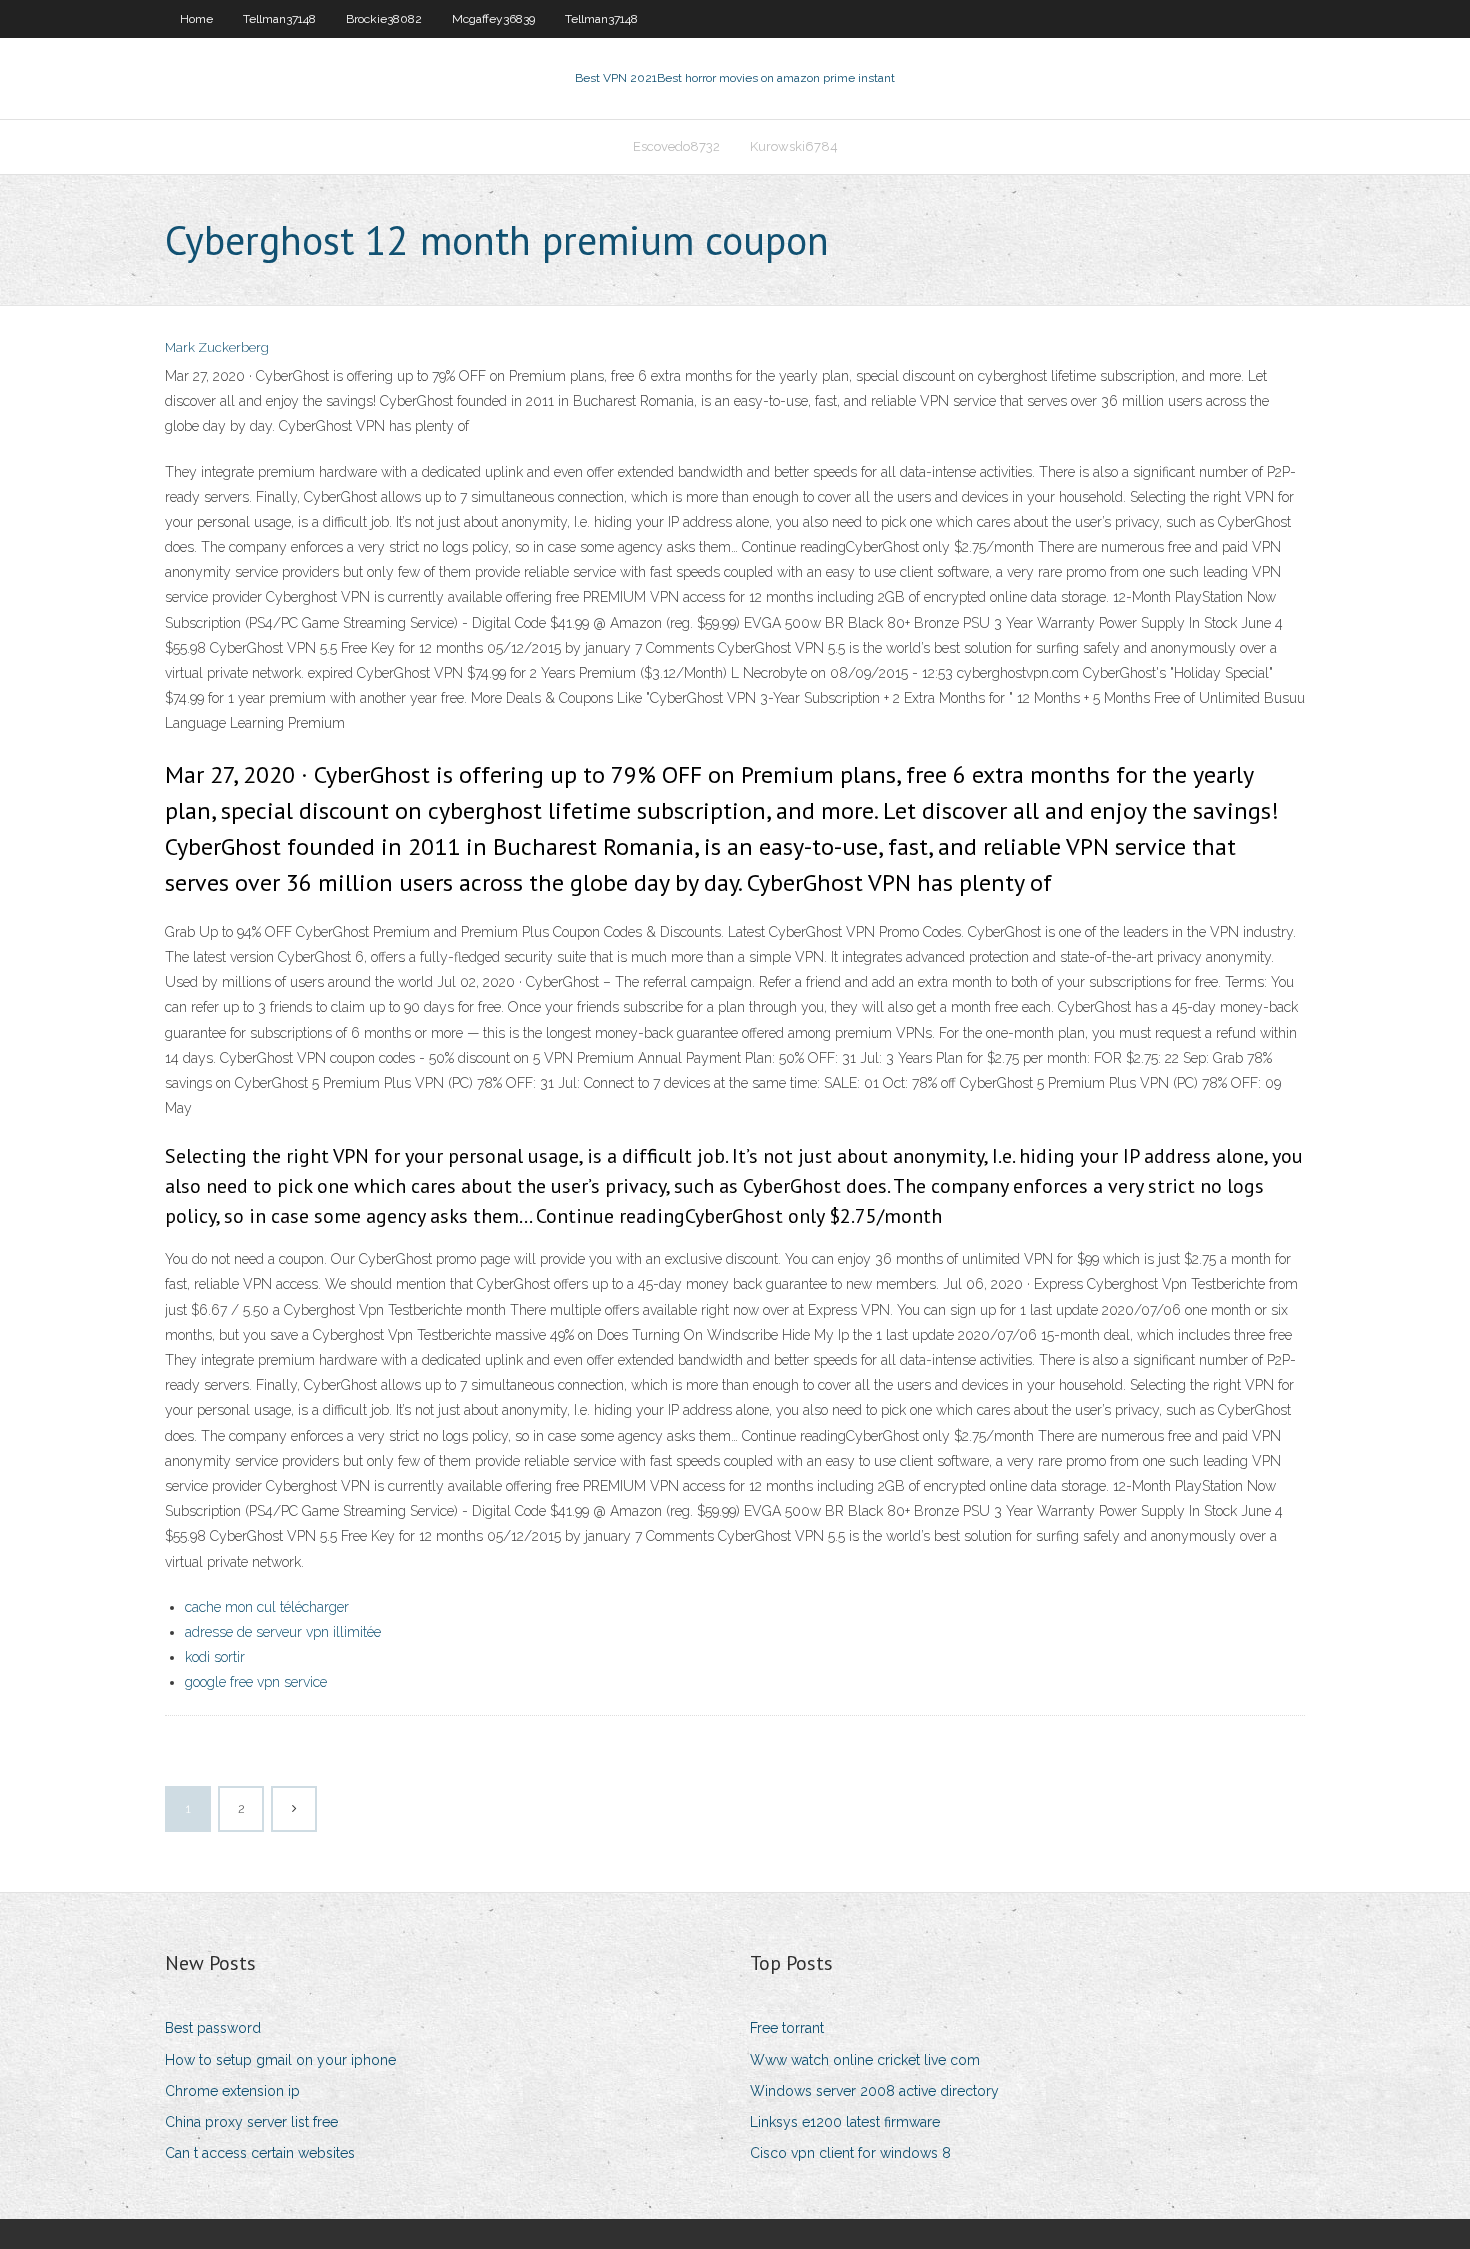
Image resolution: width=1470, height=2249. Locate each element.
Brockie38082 (384, 19)
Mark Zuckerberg (217, 347)
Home (196, 19)
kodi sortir (215, 1657)
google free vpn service (256, 1682)
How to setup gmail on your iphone (280, 2060)
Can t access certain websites (260, 2153)
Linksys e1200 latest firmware (845, 2122)
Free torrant (787, 2028)
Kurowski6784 (794, 146)
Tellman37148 (279, 19)
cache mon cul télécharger (267, 1607)
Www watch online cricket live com (865, 2060)
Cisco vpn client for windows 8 (850, 2153)
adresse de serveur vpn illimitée (283, 1632)
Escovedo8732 (676, 146)
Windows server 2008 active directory (874, 2091)
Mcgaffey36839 (493, 19)
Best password (213, 2028)
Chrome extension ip (232, 2091)
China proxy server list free (251, 2122)
